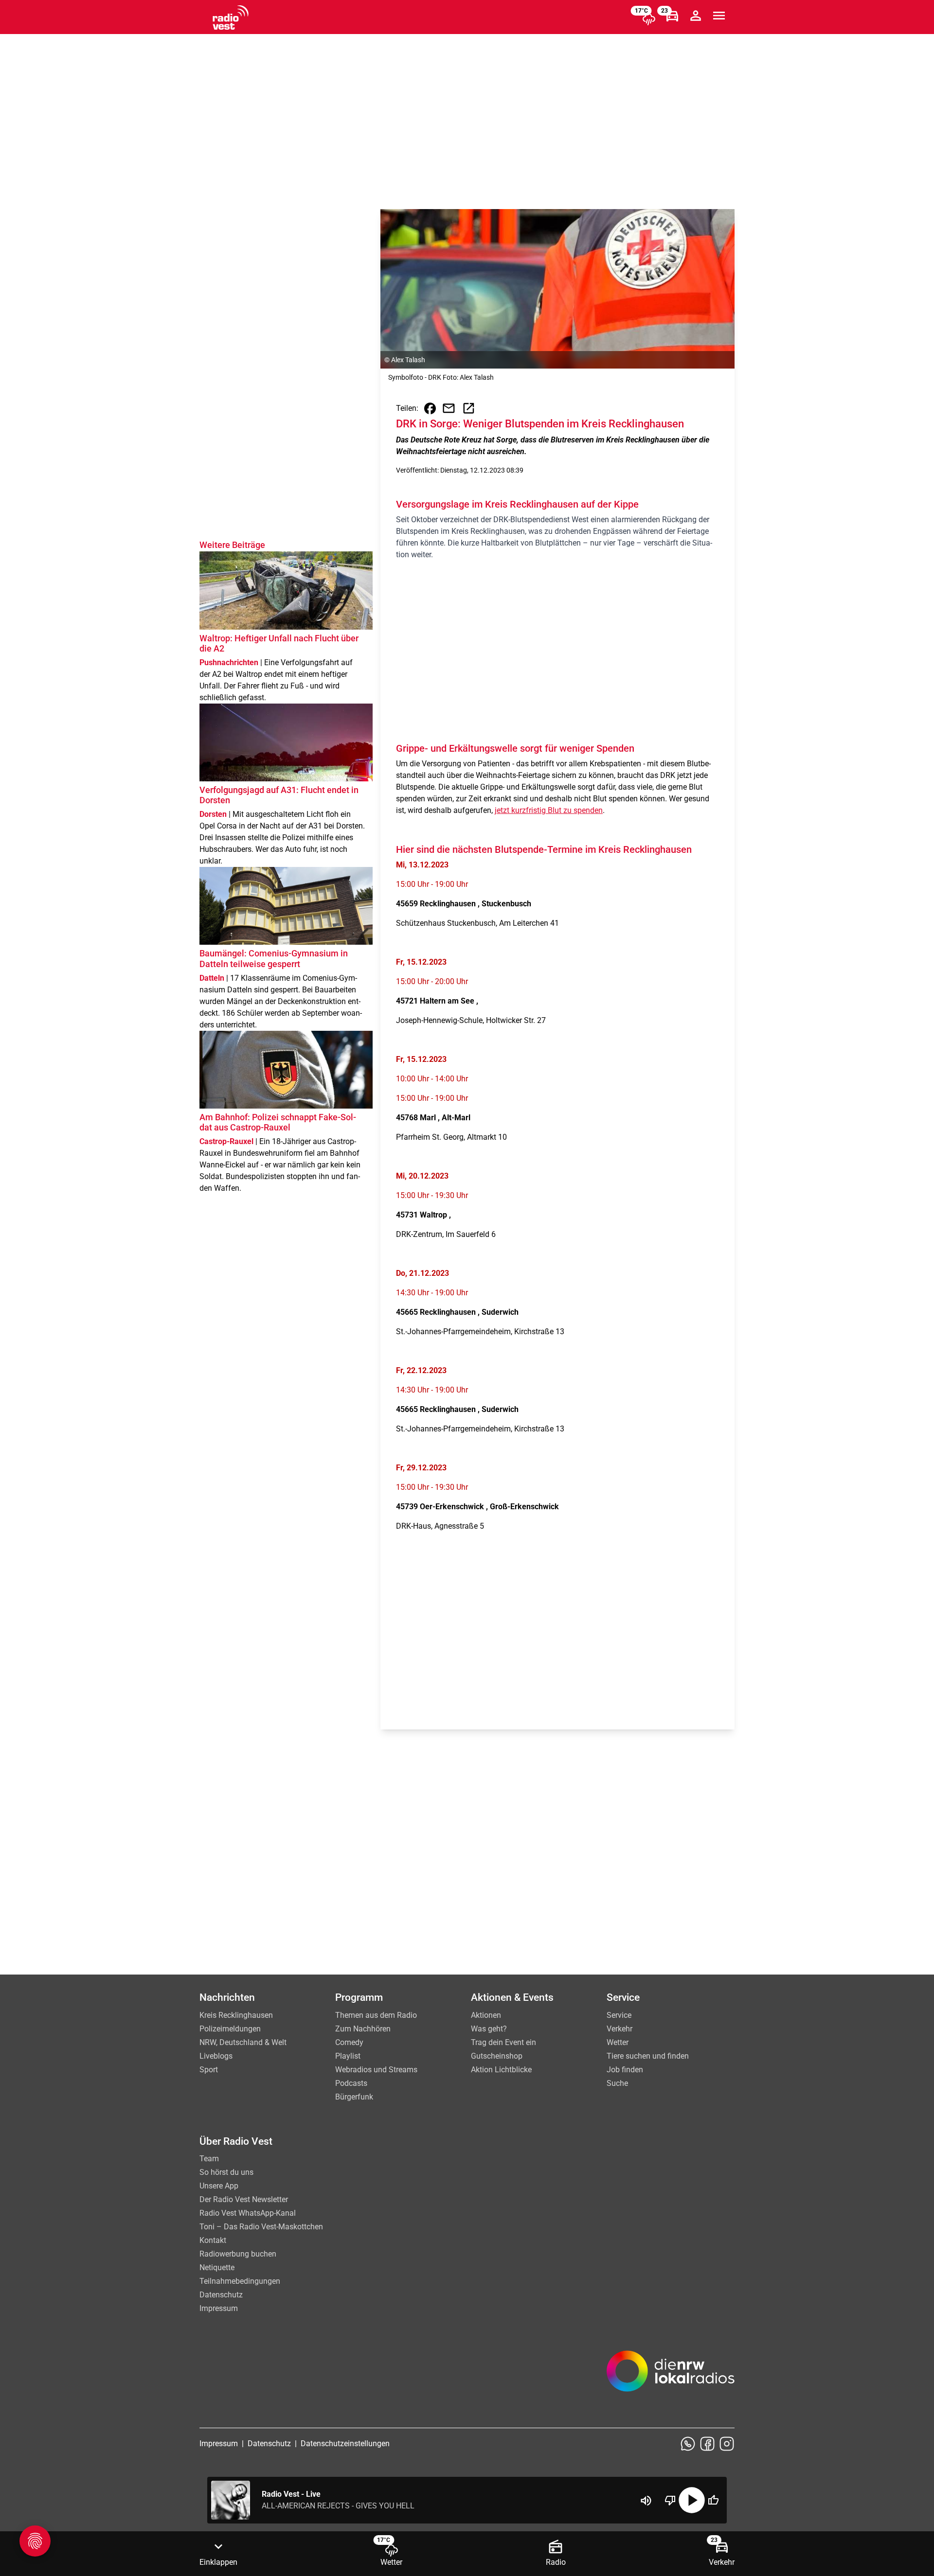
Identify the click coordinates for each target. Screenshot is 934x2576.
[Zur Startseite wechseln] (231, 18)
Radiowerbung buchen (238, 2254)
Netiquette (217, 2267)
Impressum (219, 2308)
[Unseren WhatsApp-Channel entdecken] (688, 2444)
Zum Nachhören (363, 2029)
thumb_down (670, 2500)
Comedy (349, 2042)
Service (619, 2015)
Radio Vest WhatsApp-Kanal (248, 2213)
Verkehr (620, 2029)
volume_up (646, 2501)
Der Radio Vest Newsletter (244, 2199)
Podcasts (351, 2083)
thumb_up (713, 2500)
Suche (617, 2083)
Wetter (618, 2042)
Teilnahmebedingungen (240, 2281)
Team (209, 2159)
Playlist (348, 2056)
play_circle (692, 2500)
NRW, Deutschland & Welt (243, 2042)
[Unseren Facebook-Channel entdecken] (707, 2444)
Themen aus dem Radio (376, 2015)
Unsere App (219, 2186)
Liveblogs (216, 2056)
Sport (209, 2070)
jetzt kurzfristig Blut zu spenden (549, 810)
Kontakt (213, 2240)
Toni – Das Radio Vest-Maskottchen (261, 2227)
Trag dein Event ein (503, 2042)
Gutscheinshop (497, 2056)
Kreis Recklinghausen (236, 2015)
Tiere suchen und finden (648, 2056)
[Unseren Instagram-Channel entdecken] (727, 2444)
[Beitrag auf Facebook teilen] (430, 408)
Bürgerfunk (354, 2097)
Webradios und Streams (376, 2070)
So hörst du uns (226, 2172)
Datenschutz (221, 2295)
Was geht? (489, 2029)
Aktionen (486, 2015)
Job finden (625, 2070)
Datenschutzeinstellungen (345, 2444)
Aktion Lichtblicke (501, 2070)
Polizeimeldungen (230, 2029)
